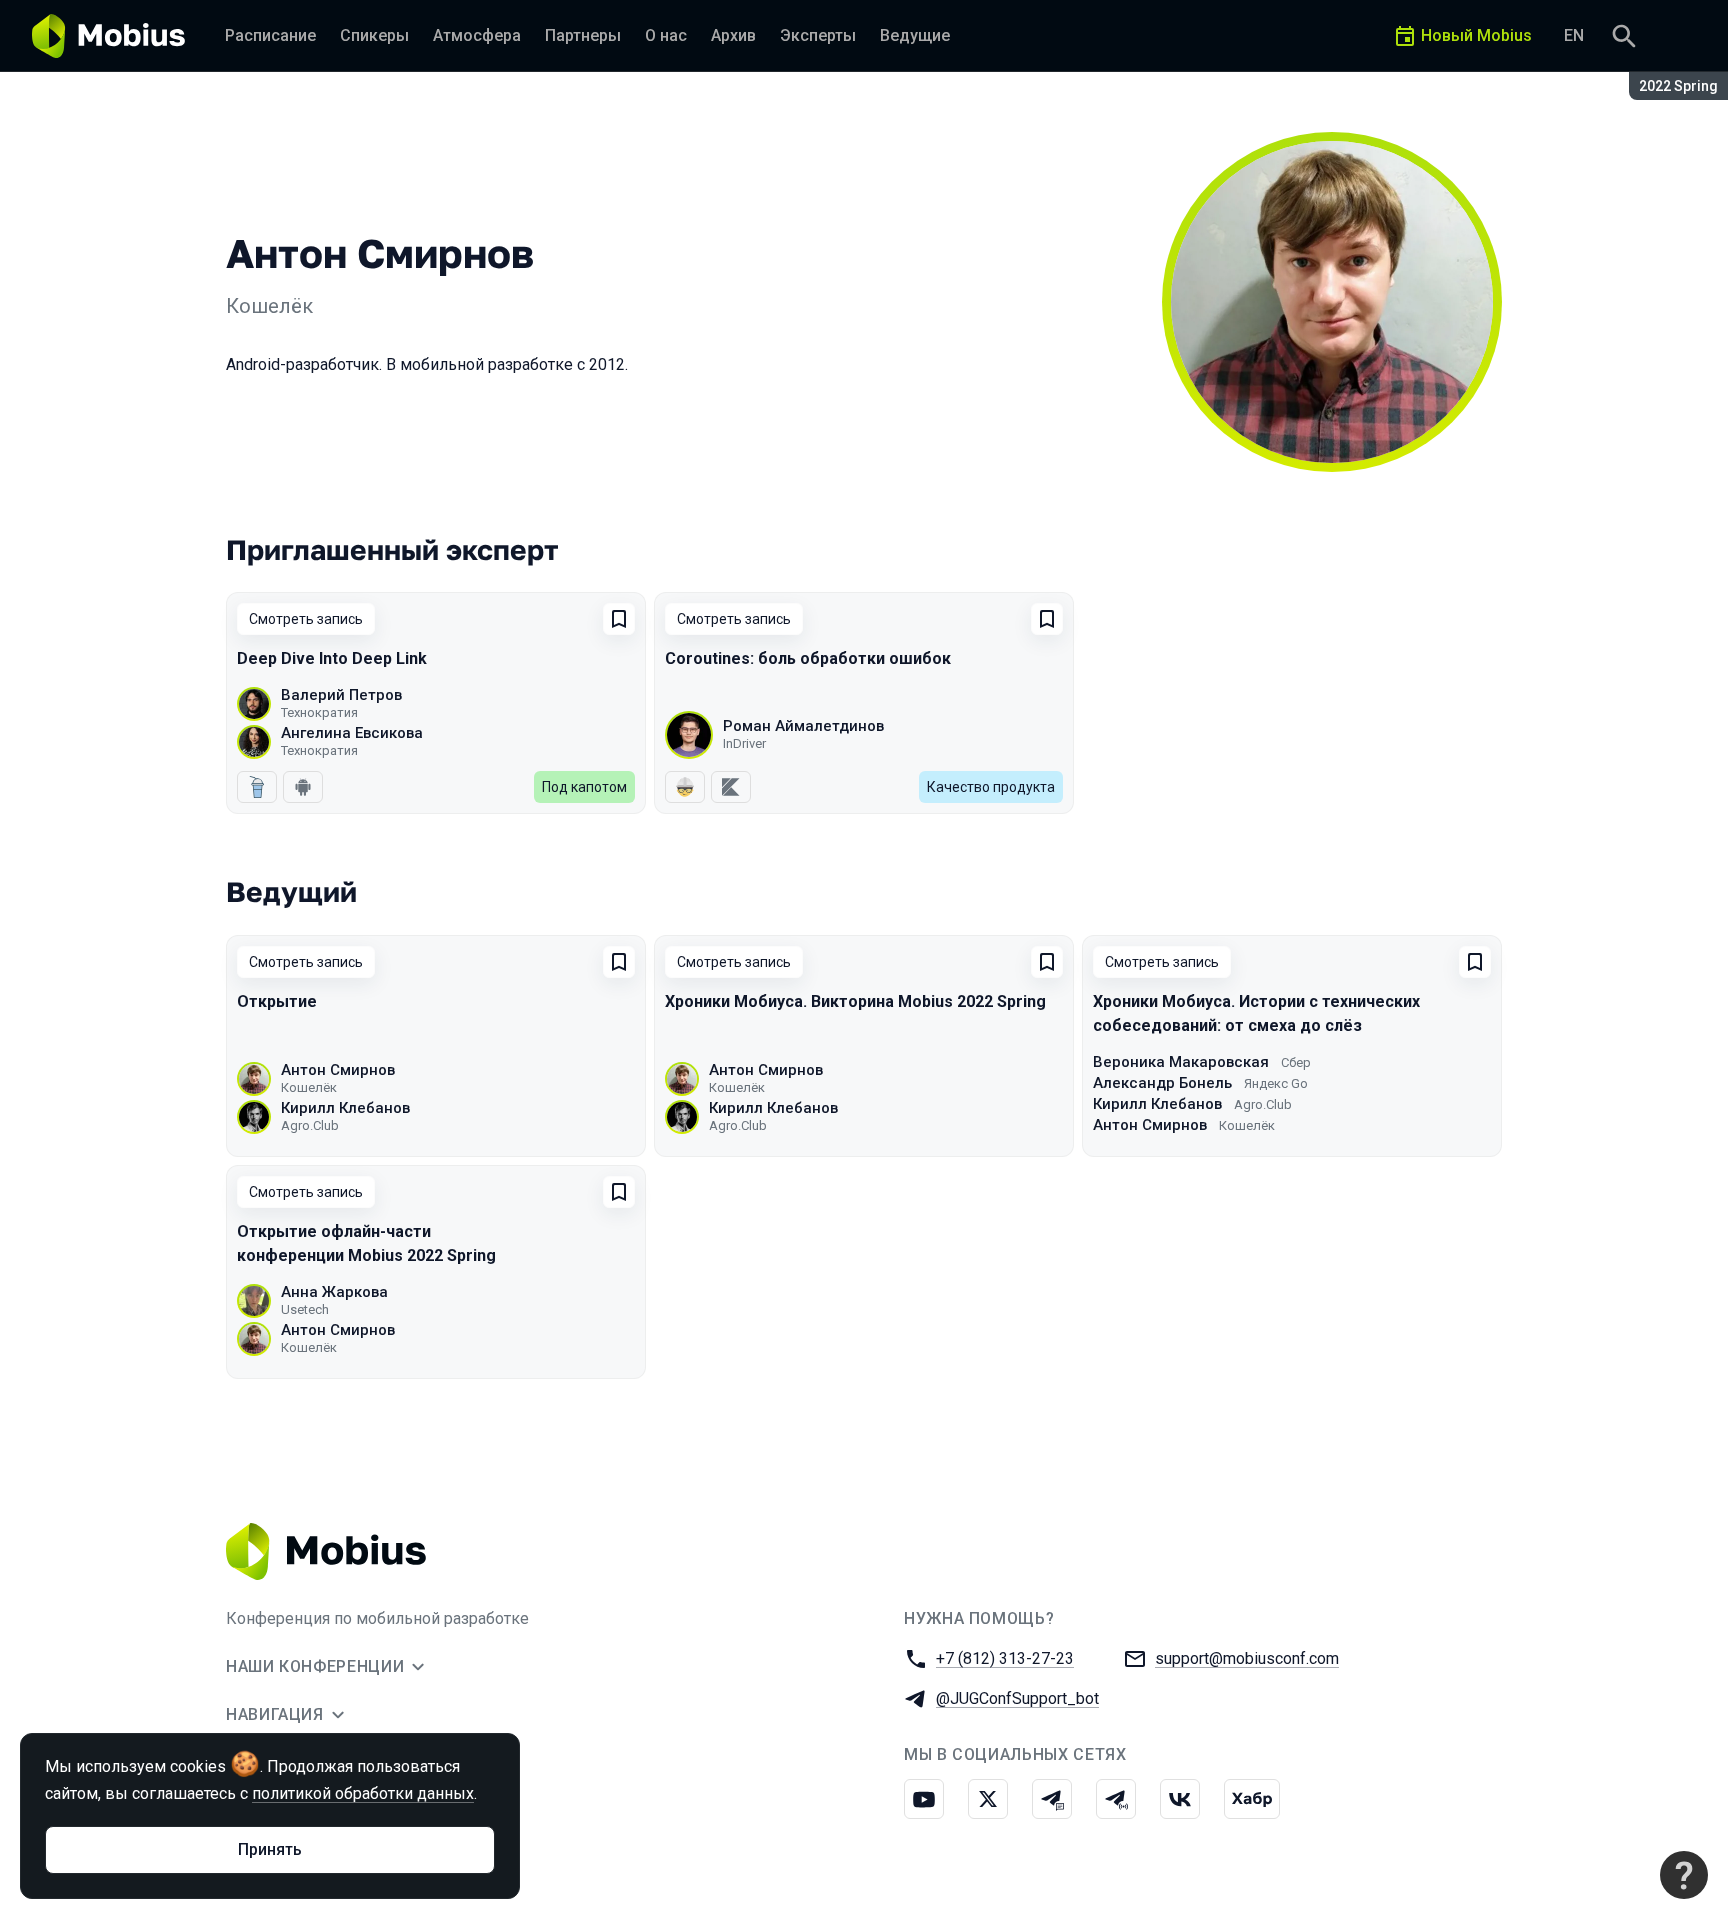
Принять (270, 1849)
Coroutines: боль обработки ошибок (808, 658)
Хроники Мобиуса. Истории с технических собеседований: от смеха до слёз (1256, 1013)
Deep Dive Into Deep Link (332, 658)
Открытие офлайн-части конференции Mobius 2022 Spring (366, 1243)
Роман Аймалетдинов (803, 726)
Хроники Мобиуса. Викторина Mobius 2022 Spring (855, 1001)
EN (1574, 35)
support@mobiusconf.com (1247, 1658)
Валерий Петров (341, 695)
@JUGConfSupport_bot (1017, 1698)
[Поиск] (1624, 36)
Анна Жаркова (334, 1292)
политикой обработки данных (363, 1793)
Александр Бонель (1162, 1083)
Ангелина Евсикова (352, 733)
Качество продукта (991, 787)
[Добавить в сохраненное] (619, 619)
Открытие (277, 1001)
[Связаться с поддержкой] (1684, 1875)
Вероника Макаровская (1181, 1062)
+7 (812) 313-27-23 (1005, 1658)
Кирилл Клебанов (345, 1108)
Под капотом (584, 787)
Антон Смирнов (338, 1070)
